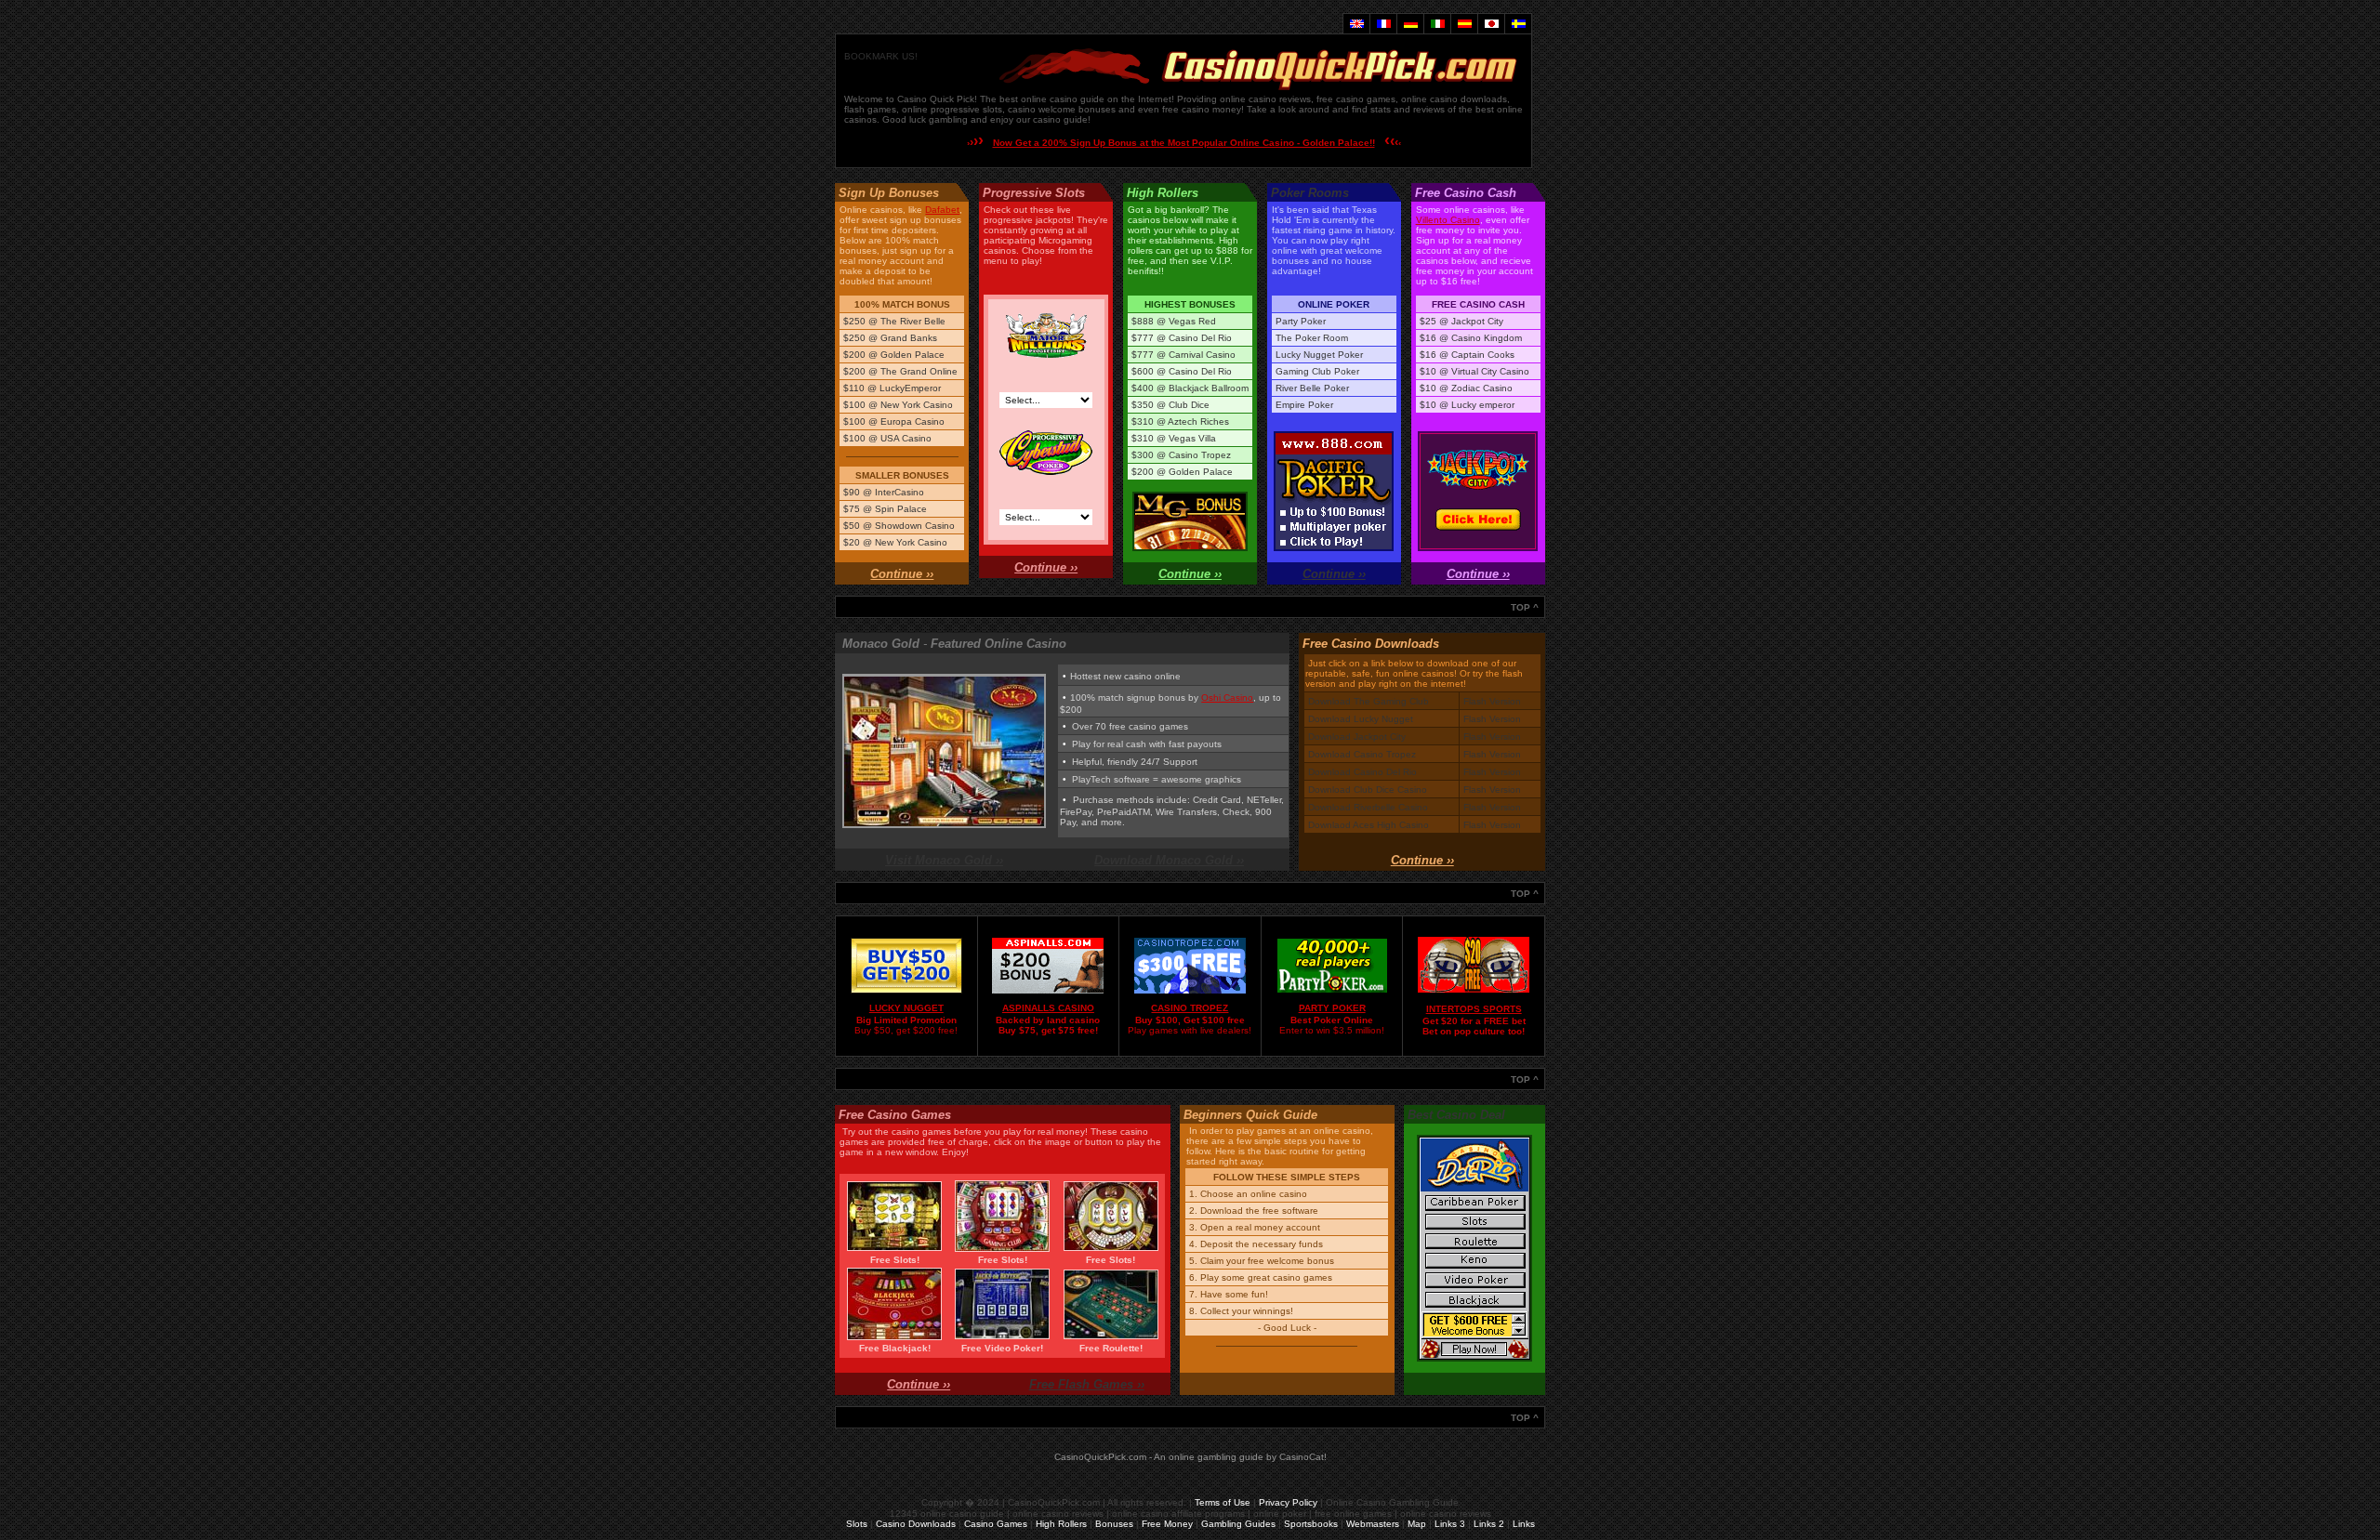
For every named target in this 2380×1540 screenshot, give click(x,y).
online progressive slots (952, 109)
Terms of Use (1223, 1502)
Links (1524, 1524)
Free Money (1167, 1524)
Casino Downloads (916, 1524)
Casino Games (996, 1524)
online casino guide (1063, 99)
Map (1417, 1524)
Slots (857, 1524)
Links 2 (1489, 1524)
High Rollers (1061, 1524)
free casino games (1356, 99)
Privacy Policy (1288, 1502)
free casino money (1202, 109)
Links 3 (1450, 1524)
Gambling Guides (1238, 1524)
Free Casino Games (895, 1115)
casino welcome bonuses (1062, 109)
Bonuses (1114, 1524)
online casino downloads (1454, 99)
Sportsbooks (1311, 1524)
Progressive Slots (1034, 193)
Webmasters (1373, 1524)
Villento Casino (1448, 220)
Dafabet (942, 210)
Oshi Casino (1227, 698)
